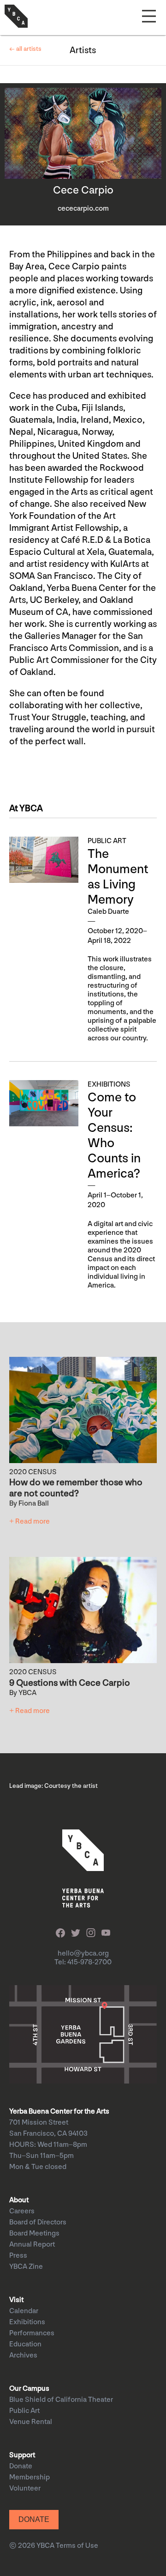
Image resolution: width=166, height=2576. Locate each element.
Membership (30, 2477)
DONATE (34, 2519)
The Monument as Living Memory (118, 877)
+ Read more (30, 1522)
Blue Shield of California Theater (61, 2400)
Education (25, 2344)
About (19, 2200)
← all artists (25, 49)
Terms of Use (77, 2546)
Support (22, 2455)
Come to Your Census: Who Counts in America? (114, 1136)
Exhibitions (27, 2322)
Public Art (24, 2411)
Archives (23, 2355)
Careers (22, 2211)
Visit (16, 2300)
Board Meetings (34, 2233)
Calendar (24, 2311)
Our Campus (29, 2389)
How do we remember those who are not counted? (76, 1488)
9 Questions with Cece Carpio (70, 1683)
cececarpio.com (83, 209)
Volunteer (25, 2488)
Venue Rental (31, 2422)
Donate (21, 2466)
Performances (32, 2333)
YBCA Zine (26, 2267)
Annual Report (32, 2245)
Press (18, 2256)
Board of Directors (38, 2222)
